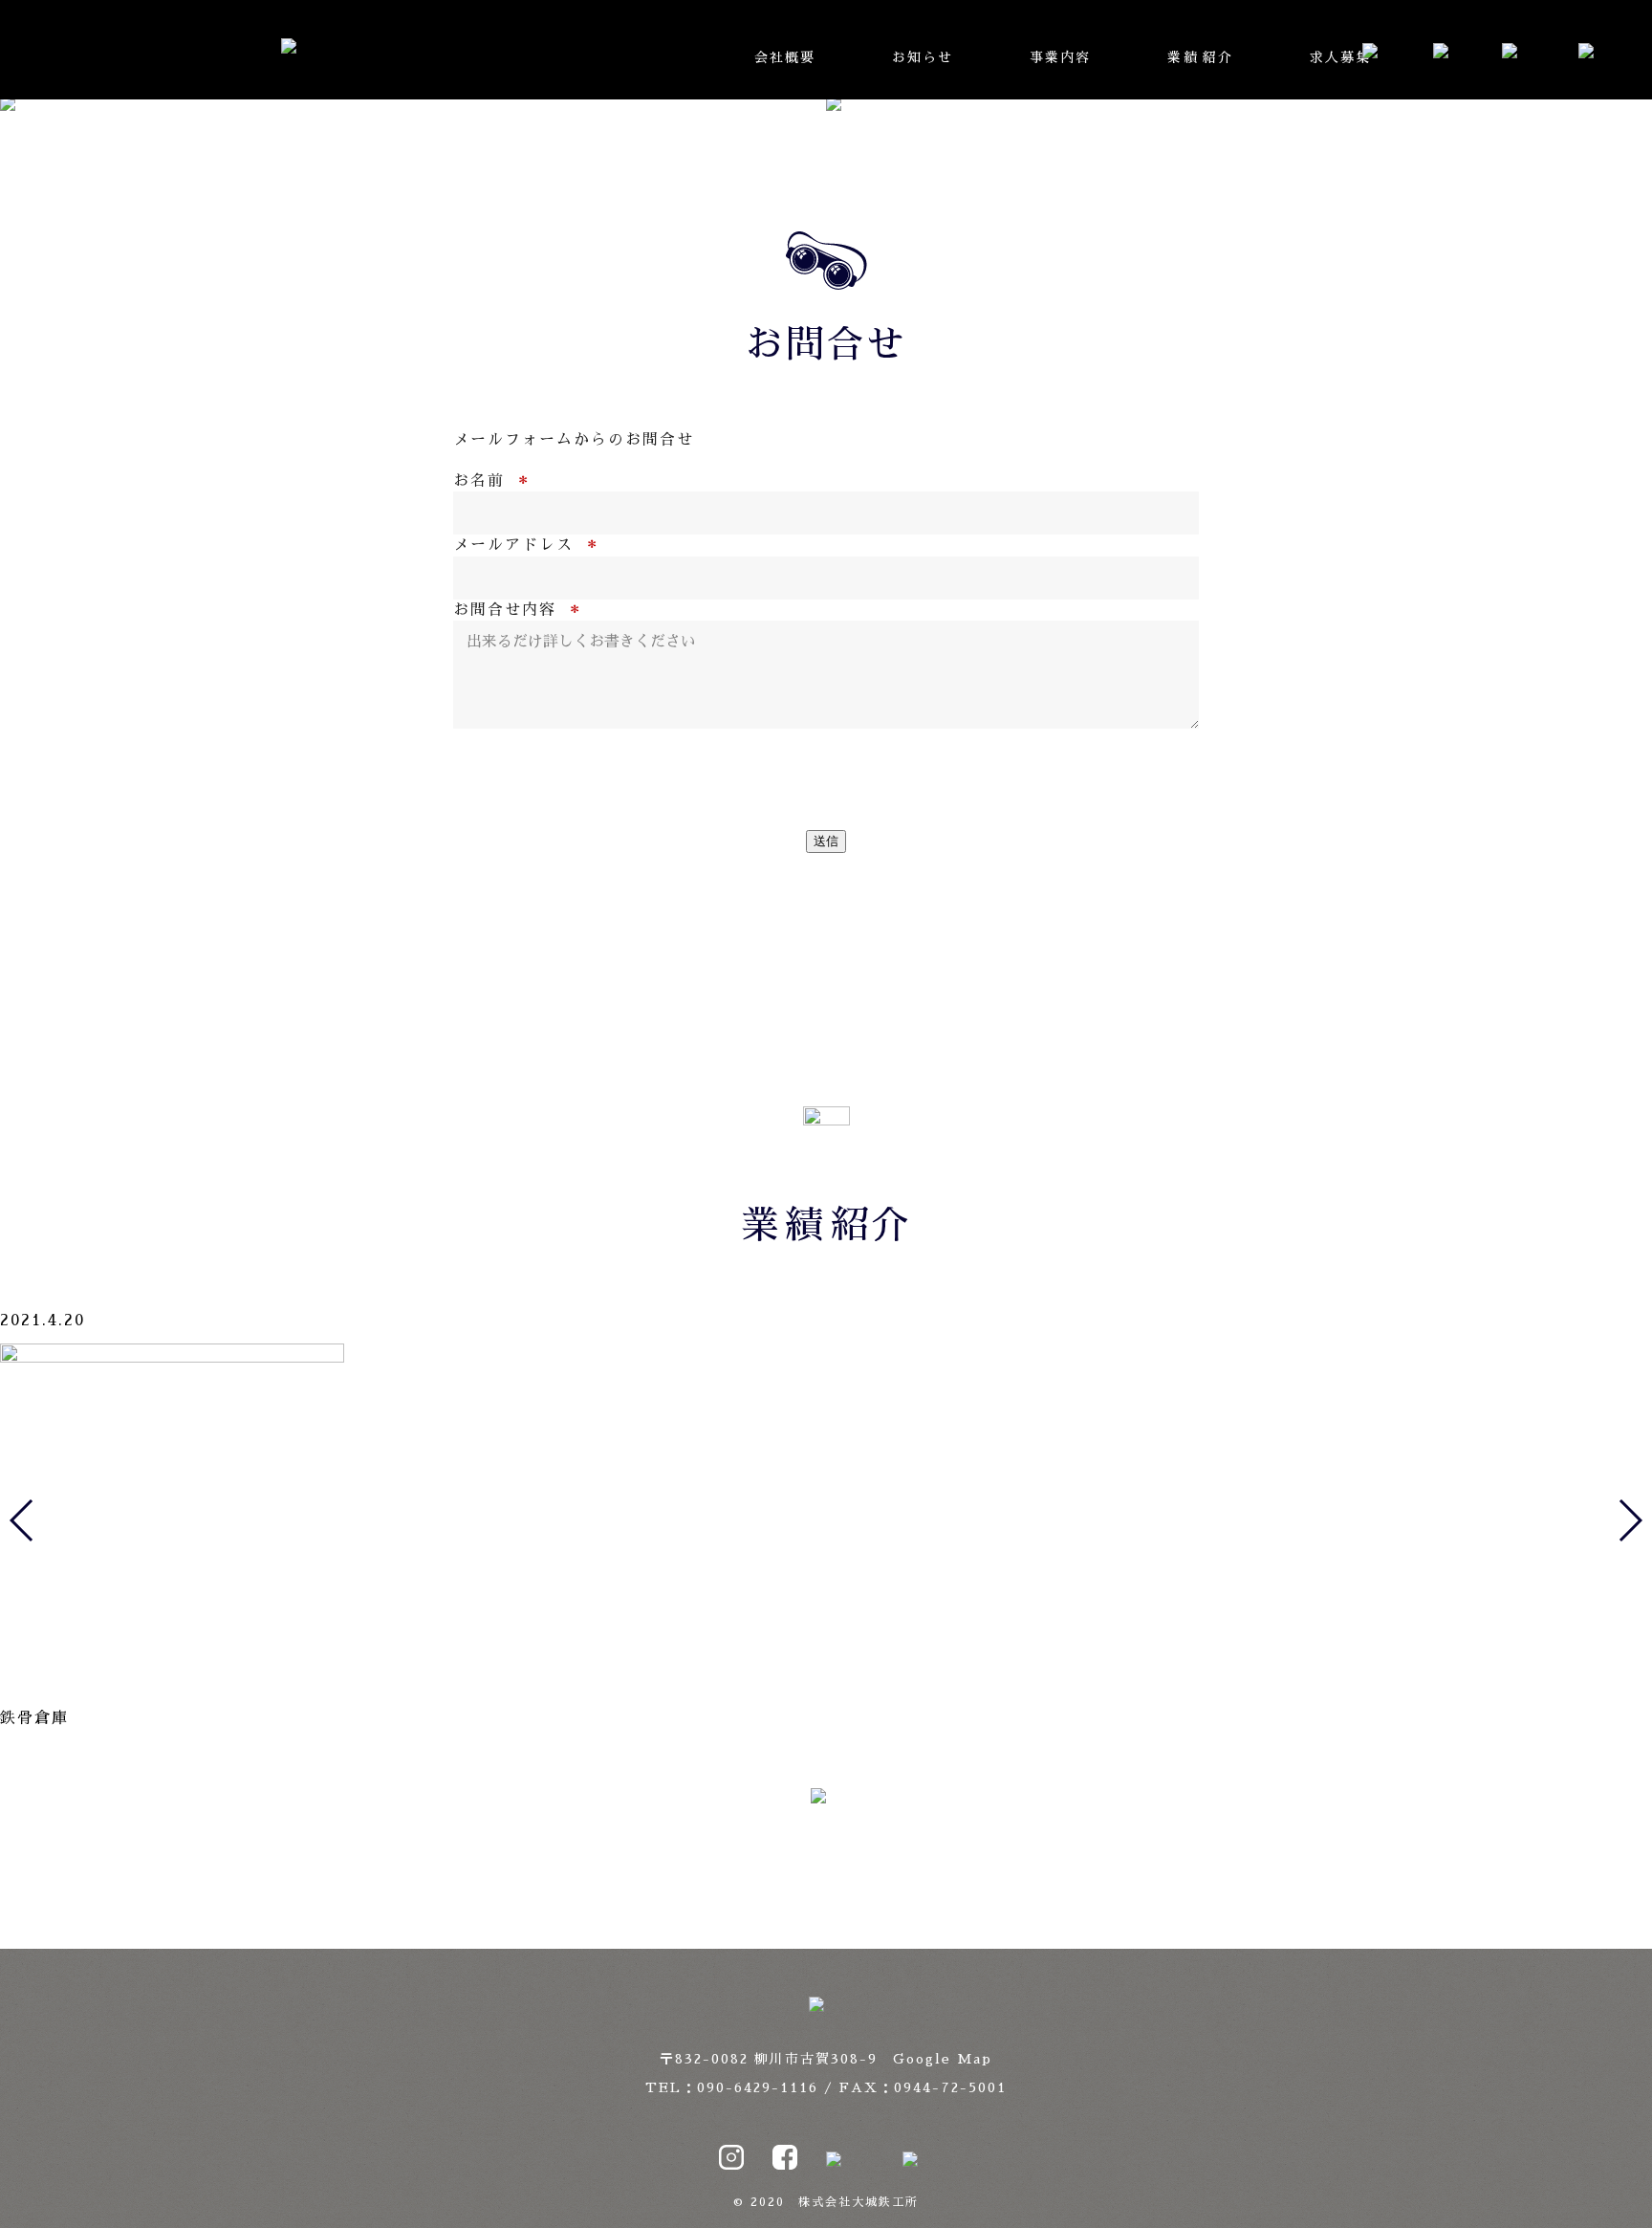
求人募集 (1340, 57)
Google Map (943, 2059)
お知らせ (923, 57)
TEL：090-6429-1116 (732, 2087)
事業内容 (1060, 57)
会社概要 (785, 57)
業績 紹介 (1200, 57)
